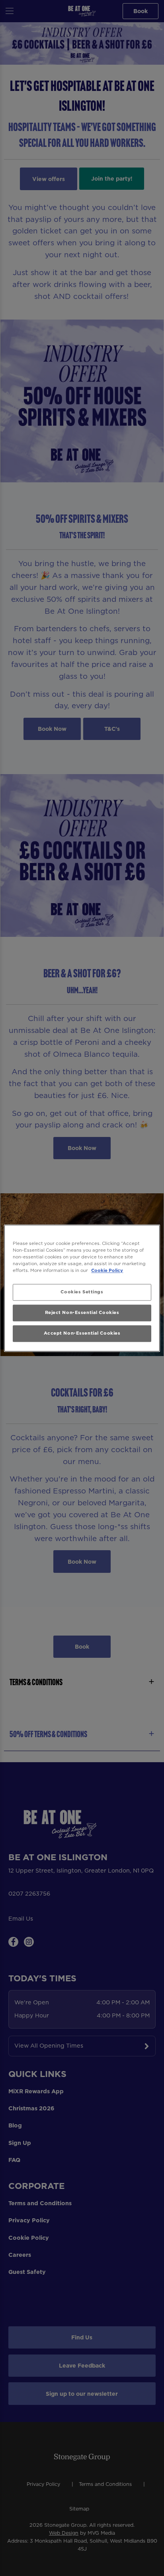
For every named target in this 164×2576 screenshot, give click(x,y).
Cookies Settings (82, 1292)
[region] (82, 1288)
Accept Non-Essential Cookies (82, 1333)
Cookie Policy (107, 1270)
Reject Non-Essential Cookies (82, 1312)
